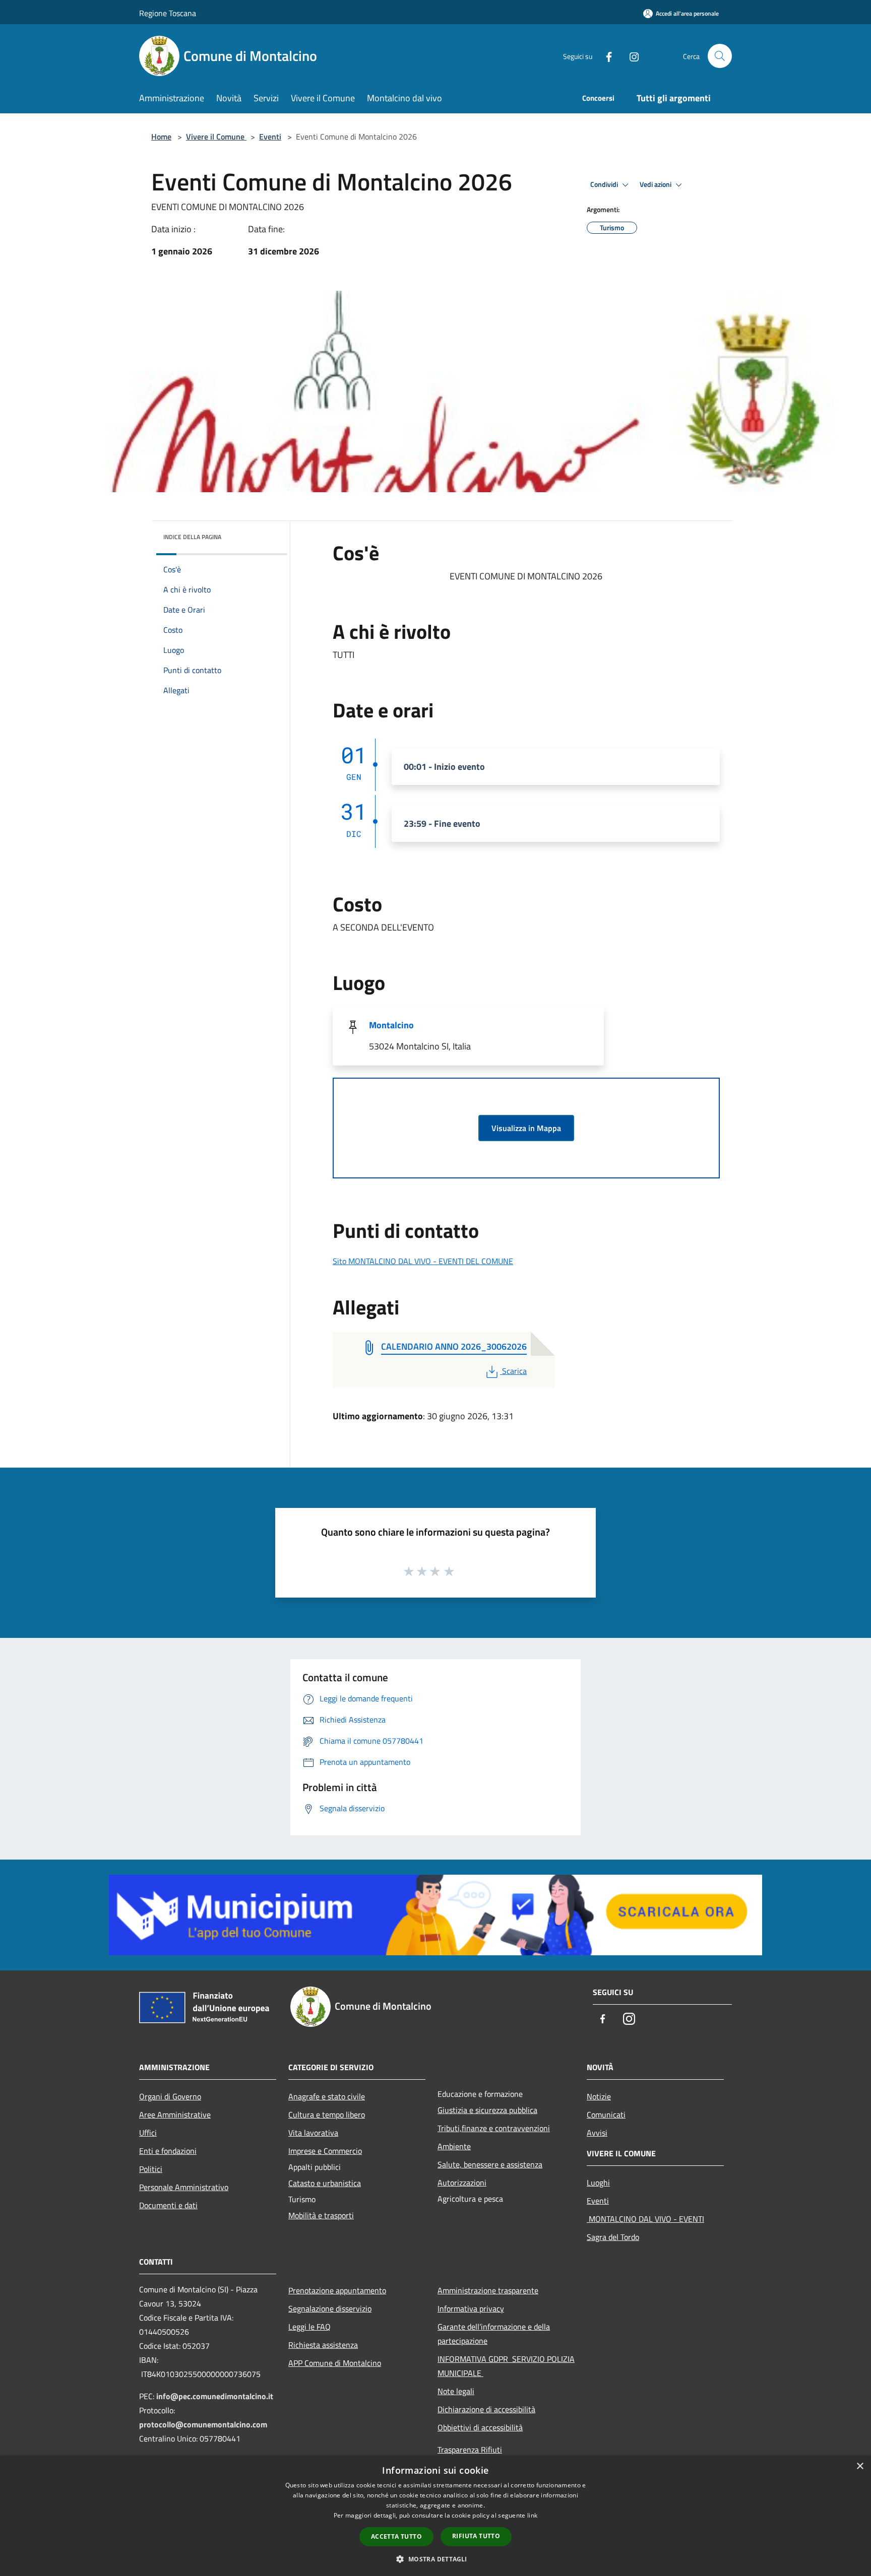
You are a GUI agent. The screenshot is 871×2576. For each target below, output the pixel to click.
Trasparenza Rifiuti (470, 2450)
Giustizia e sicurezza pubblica (487, 2110)
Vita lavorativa (313, 2133)
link (532, 2515)
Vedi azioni (656, 184)
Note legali (456, 2391)
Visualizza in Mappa (526, 1128)
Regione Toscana (168, 13)
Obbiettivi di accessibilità (480, 2427)
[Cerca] (720, 56)
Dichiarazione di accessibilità (486, 2409)
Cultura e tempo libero (327, 2115)
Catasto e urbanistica (325, 2183)
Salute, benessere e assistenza (490, 2164)
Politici (151, 2169)
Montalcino (391, 1025)
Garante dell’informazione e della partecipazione (494, 2334)
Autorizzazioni (462, 2183)
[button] (435, 2559)
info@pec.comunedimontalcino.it (215, 2396)
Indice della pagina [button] (192, 537)
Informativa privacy (471, 2308)
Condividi (605, 184)
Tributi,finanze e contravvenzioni (494, 2128)
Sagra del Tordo (613, 2237)
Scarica (514, 1371)
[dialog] (435, 2516)
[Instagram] (630, 56)
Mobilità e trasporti (321, 2215)
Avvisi (597, 2133)
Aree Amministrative (175, 2115)
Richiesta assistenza (323, 2345)
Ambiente (454, 2146)
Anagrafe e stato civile (327, 2096)
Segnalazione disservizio (330, 2308)
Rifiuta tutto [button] (476, 2536)
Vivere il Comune (216, 137)
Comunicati (606, 2115)
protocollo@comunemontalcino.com (203, 2424)
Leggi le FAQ (309, 2327)
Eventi (270, 137)
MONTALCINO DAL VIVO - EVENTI (645, 2219)
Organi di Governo (170, 2096)
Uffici (148, 2133)
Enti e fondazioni (168, 2151)
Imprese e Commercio (325, 2151)
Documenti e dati (168, 2205)
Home (161, 137)
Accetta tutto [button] (396, 2536)
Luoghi (598, 2183)
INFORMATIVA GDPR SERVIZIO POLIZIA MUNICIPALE (506, 2366)
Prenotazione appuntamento (337, 2290)
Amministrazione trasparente (488, 2290)
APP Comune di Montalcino (335, 2363)
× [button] (860, 2466)
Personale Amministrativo (184, 2187)
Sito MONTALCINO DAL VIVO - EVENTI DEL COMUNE (423, 1261)
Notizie (599, 2096)
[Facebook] (605, 56)
